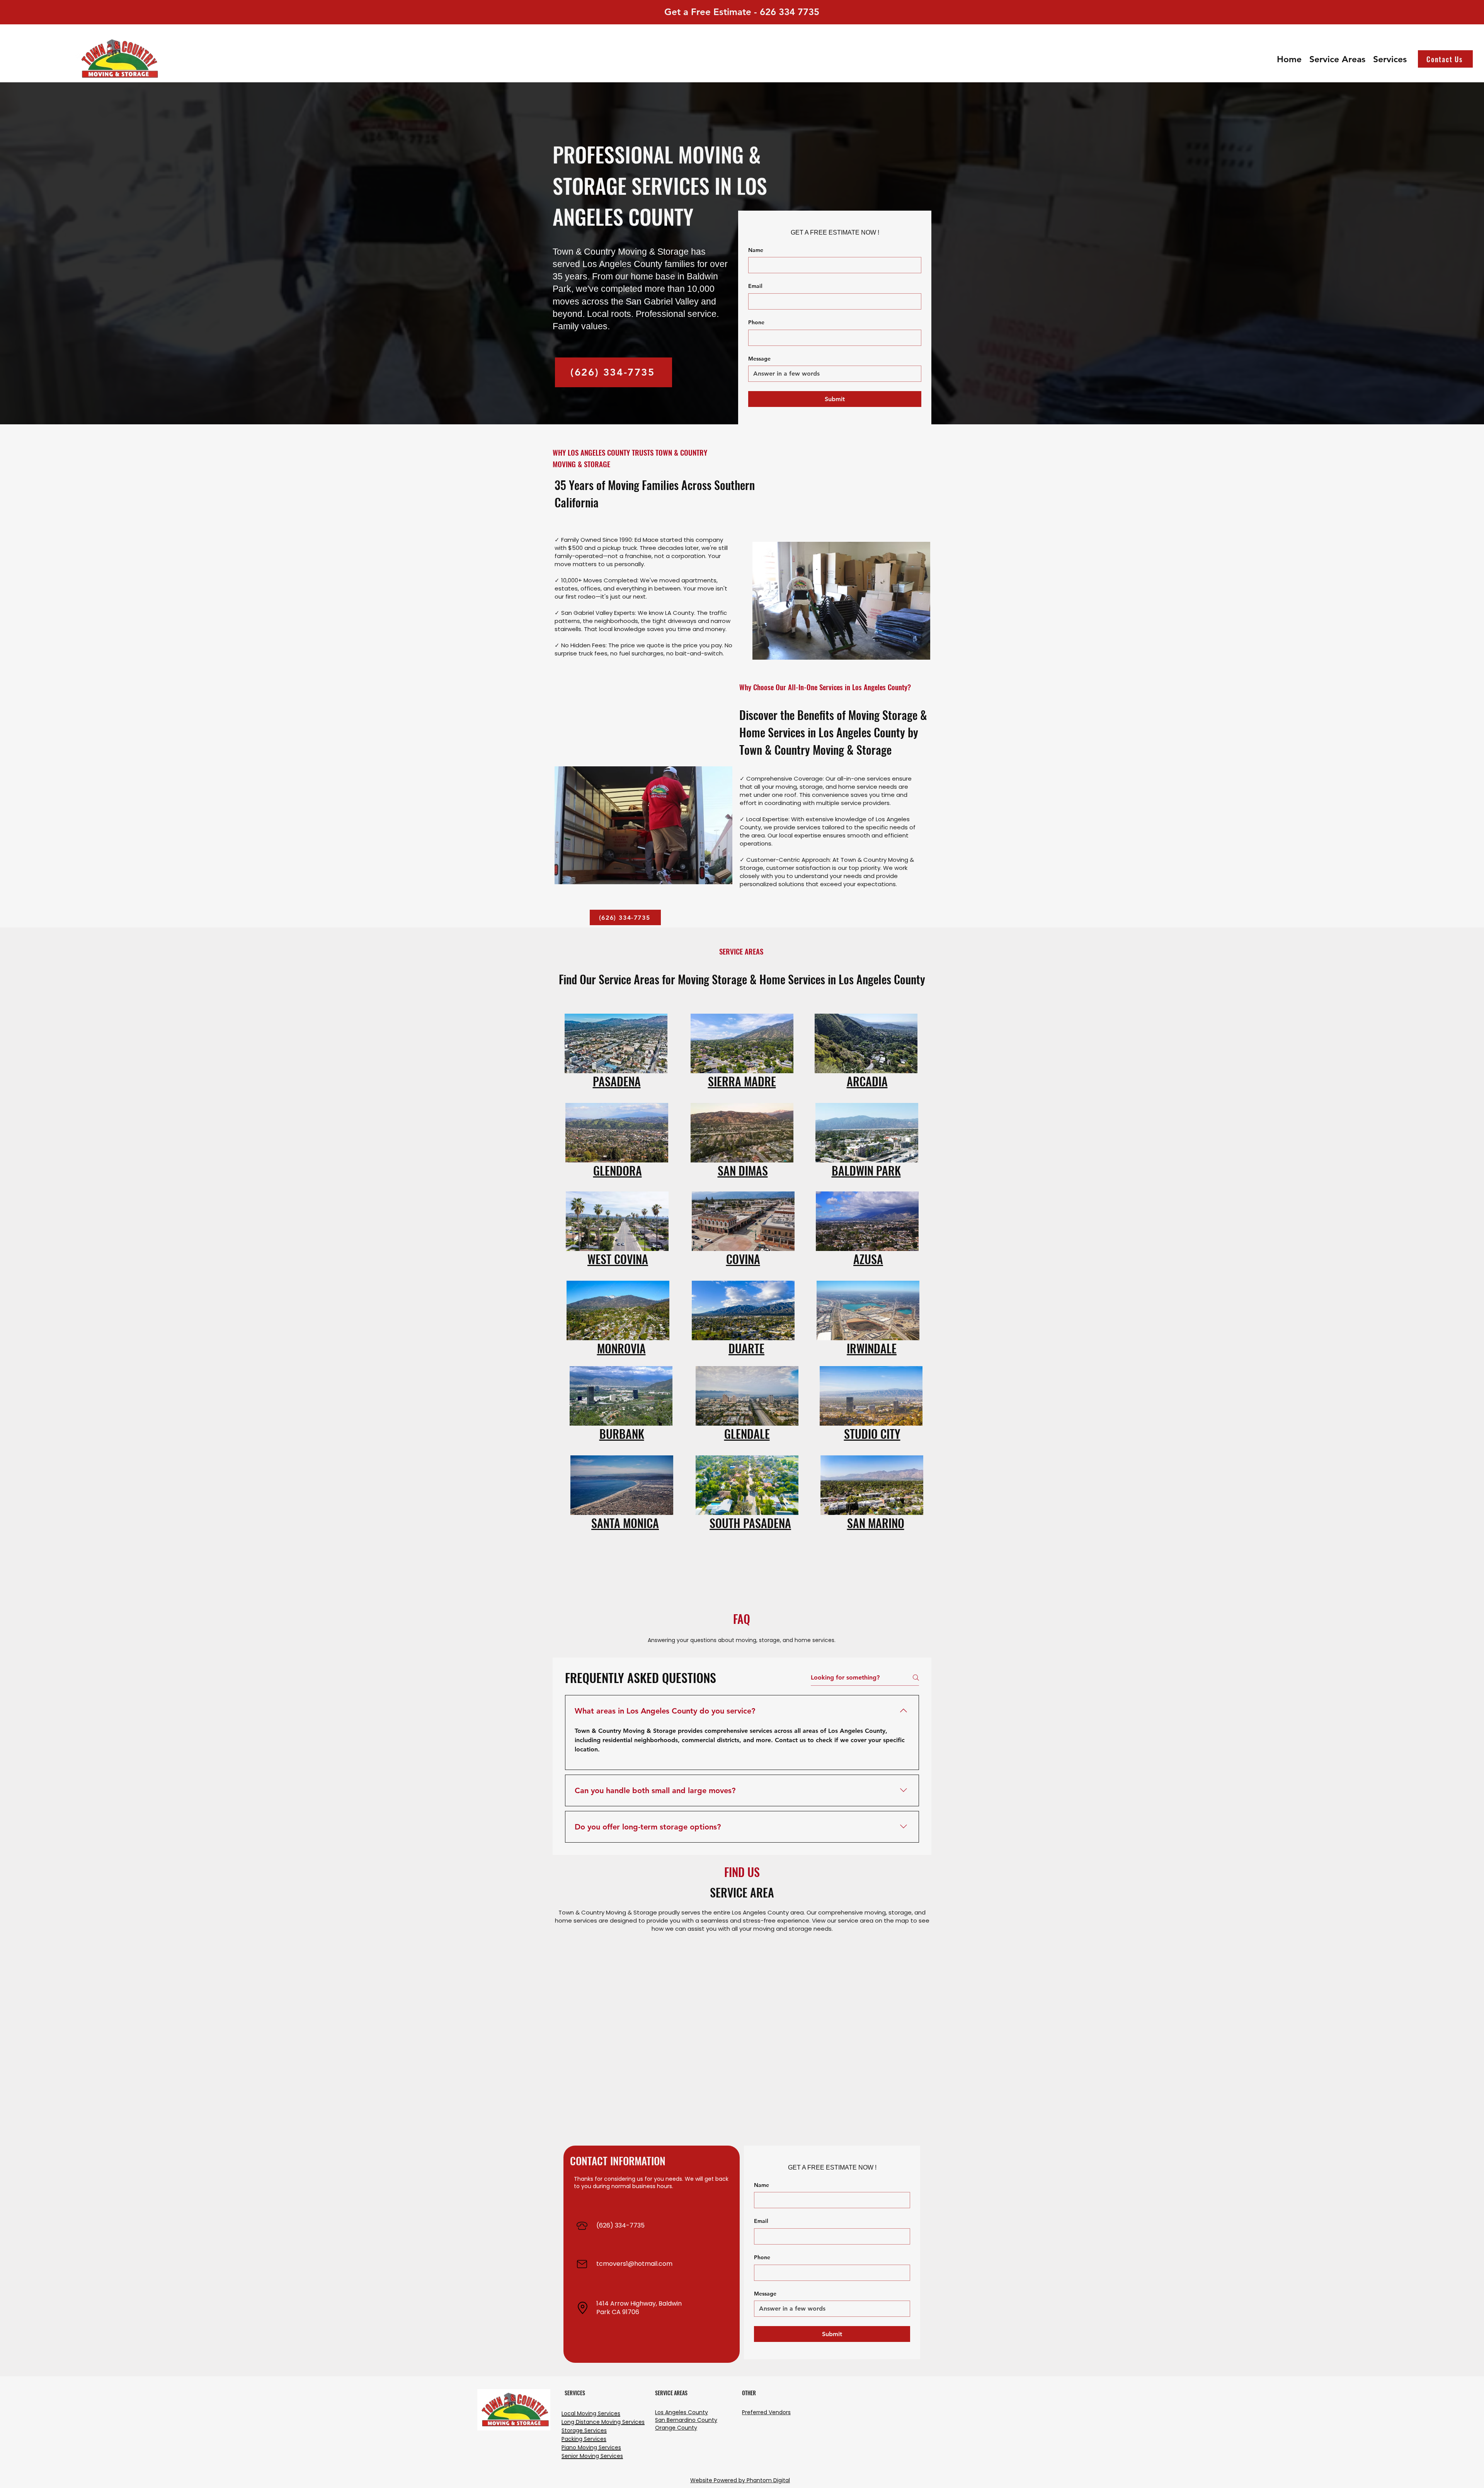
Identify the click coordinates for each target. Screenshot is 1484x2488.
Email (755, 286)
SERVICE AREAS (741, 951)
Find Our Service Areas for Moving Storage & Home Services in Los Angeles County (742, 979)
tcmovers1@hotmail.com (634, 2264)
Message (759, 359)
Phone (756, 322)
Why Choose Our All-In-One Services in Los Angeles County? (825, 687)
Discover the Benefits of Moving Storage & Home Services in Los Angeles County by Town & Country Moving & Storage (833, 732)
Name (756, 250)
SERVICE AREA (742, 1892)
